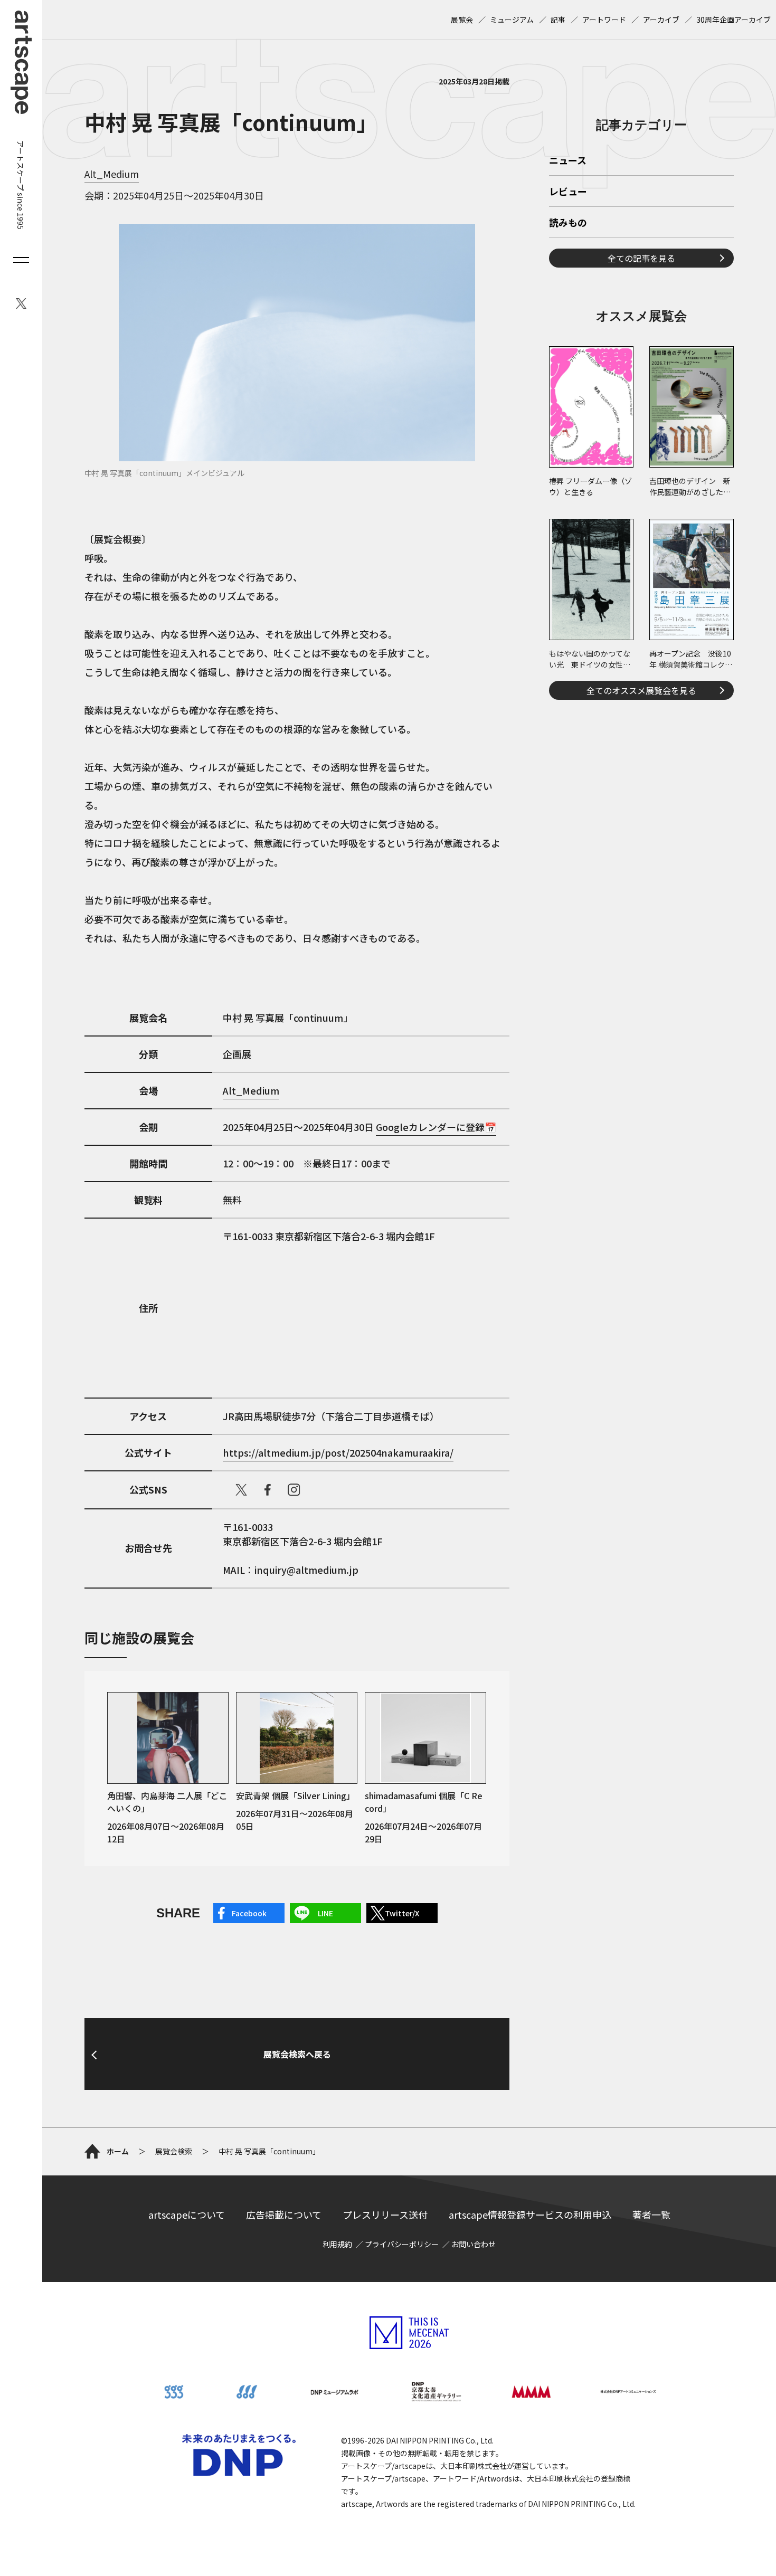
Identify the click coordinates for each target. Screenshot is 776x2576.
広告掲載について (284, 2214)
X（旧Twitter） (241, 1490)
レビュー (568, 192)
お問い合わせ (474, 2244)
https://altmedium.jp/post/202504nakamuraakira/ (338, 1452)
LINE (325, 1913)
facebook (268, 1490)
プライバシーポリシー (402, 2244)
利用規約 (337, 2244)
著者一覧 (651, 2214)
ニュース (568, 161)
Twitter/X (402, 1913)
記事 (558, 20)
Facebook (249, 1913)
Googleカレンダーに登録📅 (436, 1127)
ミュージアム (512, 20)
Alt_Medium (112, 174)
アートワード (604, 20)
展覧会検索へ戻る (297, 2054)
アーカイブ (661, 20)
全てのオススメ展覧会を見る (641, 690)
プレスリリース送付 (385, 2214)
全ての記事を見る (641, 258)
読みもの (568, 223)
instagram (294, 1490)
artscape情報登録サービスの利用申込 (530, 2214)
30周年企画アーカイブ (734, 20)
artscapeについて (187, 2214)
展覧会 (462, 20)
